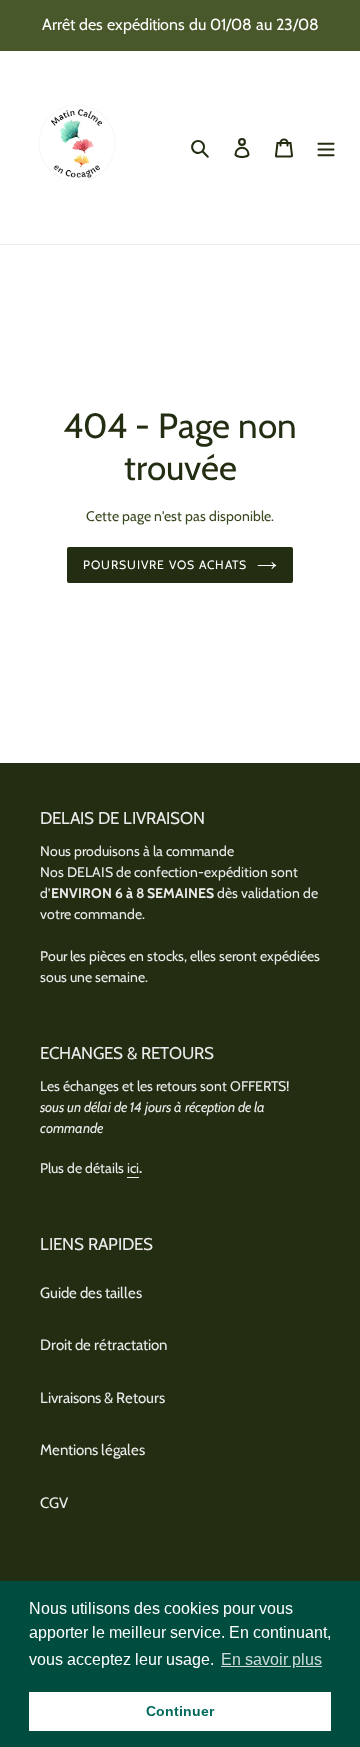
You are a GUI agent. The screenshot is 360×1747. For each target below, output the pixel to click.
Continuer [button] (180, 1711)
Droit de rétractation (103, 1345)
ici (133, 1168)
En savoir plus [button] (271, 1659)
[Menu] (326, 147)
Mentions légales (92, 1450)
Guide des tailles (91, 1293)
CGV (54, 1503)
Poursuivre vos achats (164, 564)
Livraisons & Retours (102, 1398)
